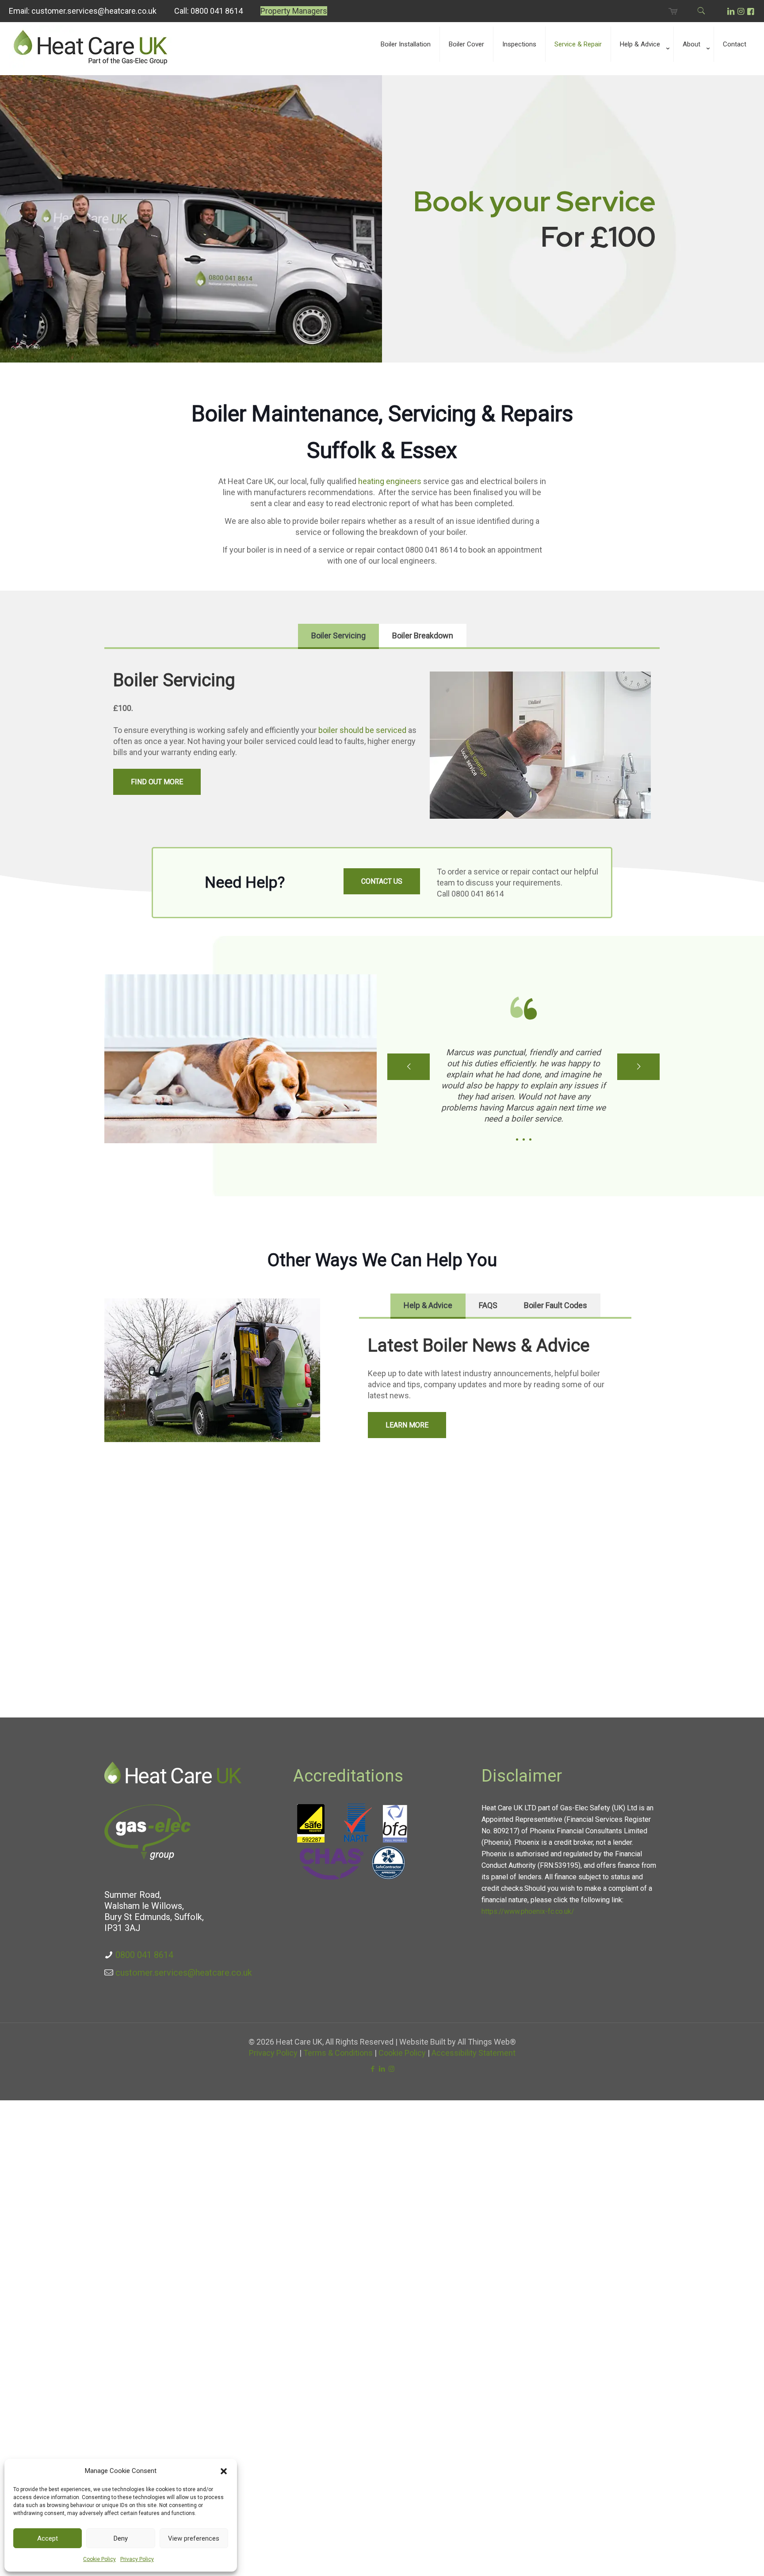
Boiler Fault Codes (556, 1305)
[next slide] (638, 1067)
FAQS (488, 1305)
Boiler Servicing (338, 635)
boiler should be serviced (362, 730)
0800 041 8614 (217, 11)
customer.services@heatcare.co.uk (94, 11)
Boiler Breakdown (423, 635)
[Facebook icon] (373, 2069)
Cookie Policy (99, 2559)
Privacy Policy (137, 2559)
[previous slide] (409, 1067)
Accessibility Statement (474, 2053)
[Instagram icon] (392, 2069)
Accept (48, 2538)
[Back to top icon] (722, 2558)
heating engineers (389, 481)
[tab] (338, 635)
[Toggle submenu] (642, 71)
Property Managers (294, 11)
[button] (224, 2471)
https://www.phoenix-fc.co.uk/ (528, 1911)
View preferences (194, 2538)
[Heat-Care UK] (90, 67)
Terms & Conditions (338, 2053)
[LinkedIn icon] (382, 2069)
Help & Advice (428, 1305)
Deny (121, 2538)
